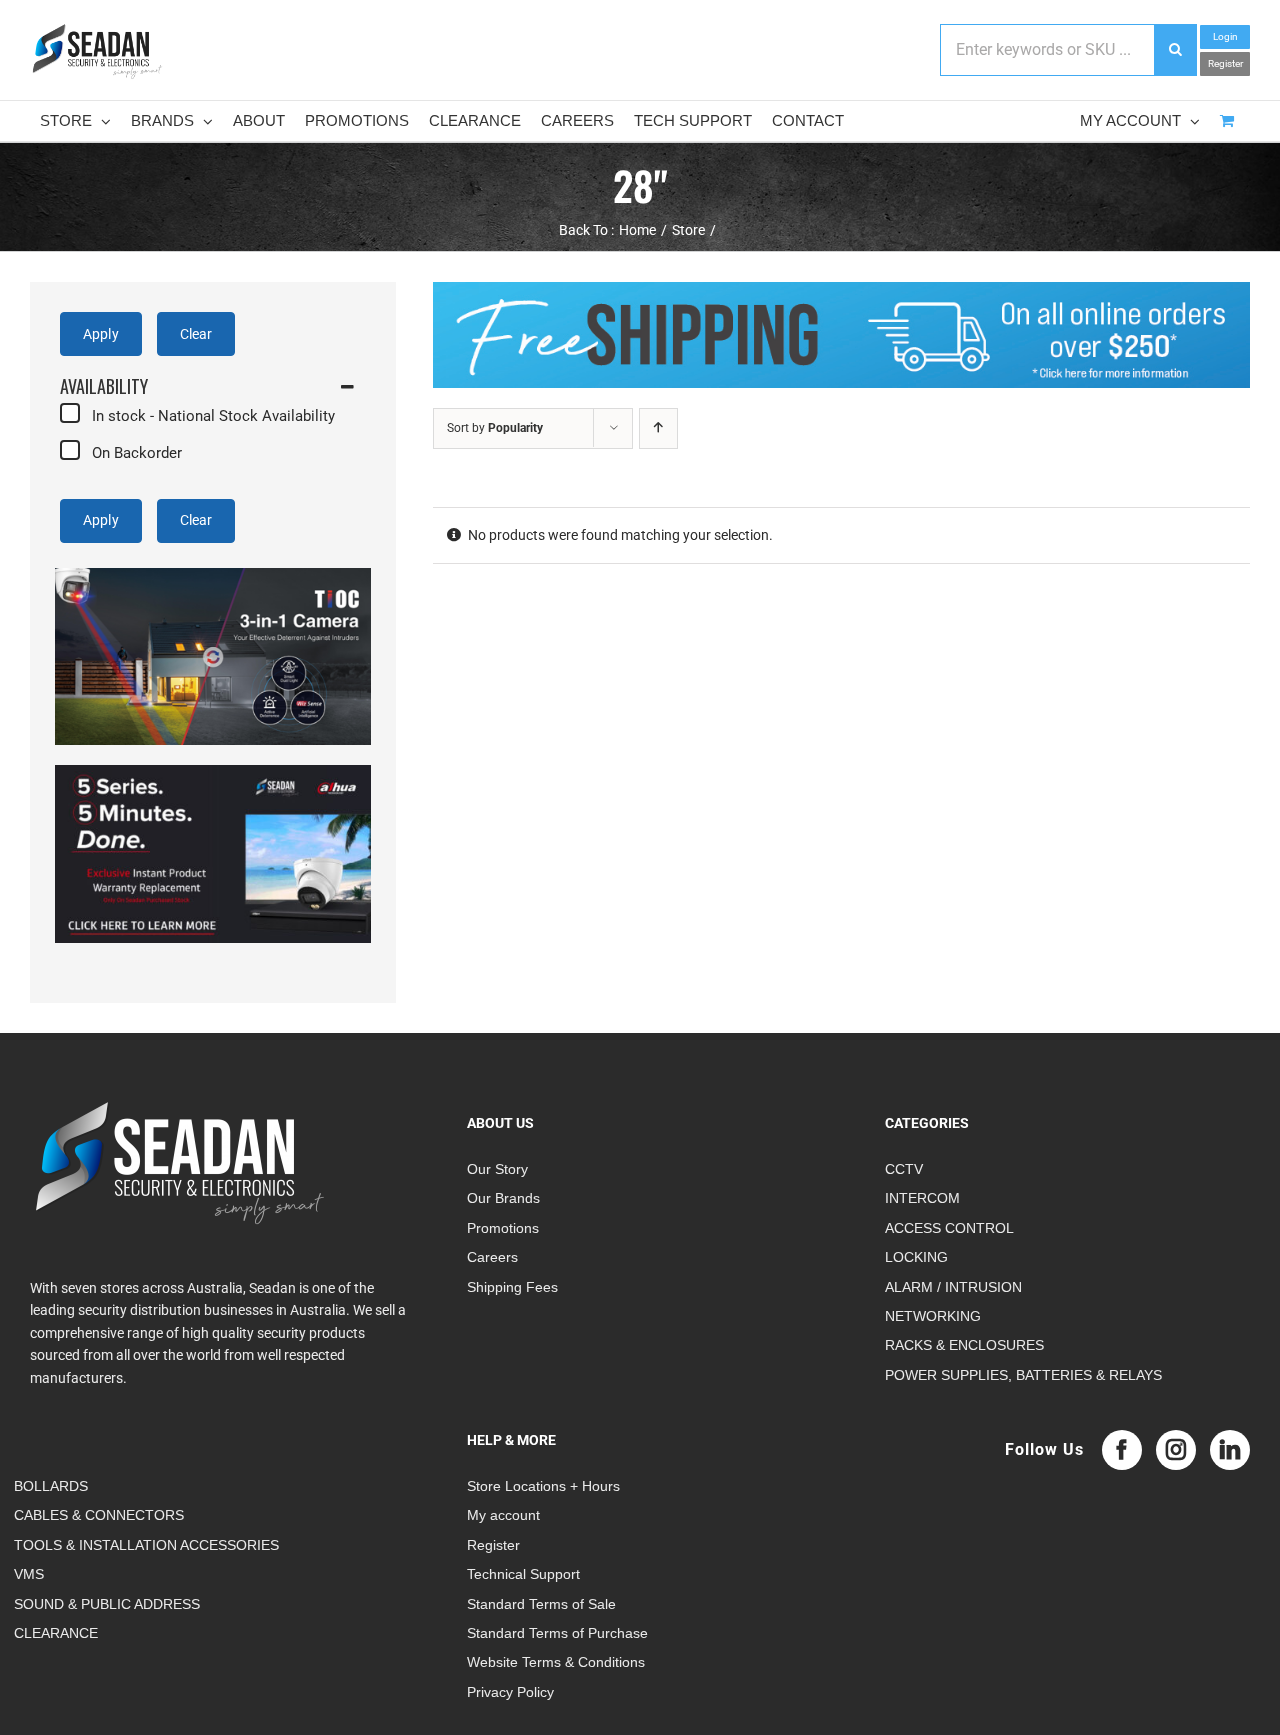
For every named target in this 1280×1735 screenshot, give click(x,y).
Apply (101, 334)
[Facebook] (1122, 1450)
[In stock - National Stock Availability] (70, 413)
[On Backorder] (70, 450)
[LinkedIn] (1230, 1450)
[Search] (1175, 50)
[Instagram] (1176, 1450)
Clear (196, 334)
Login (1225, 36)
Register (1225, 63)
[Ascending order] (658, 428)
